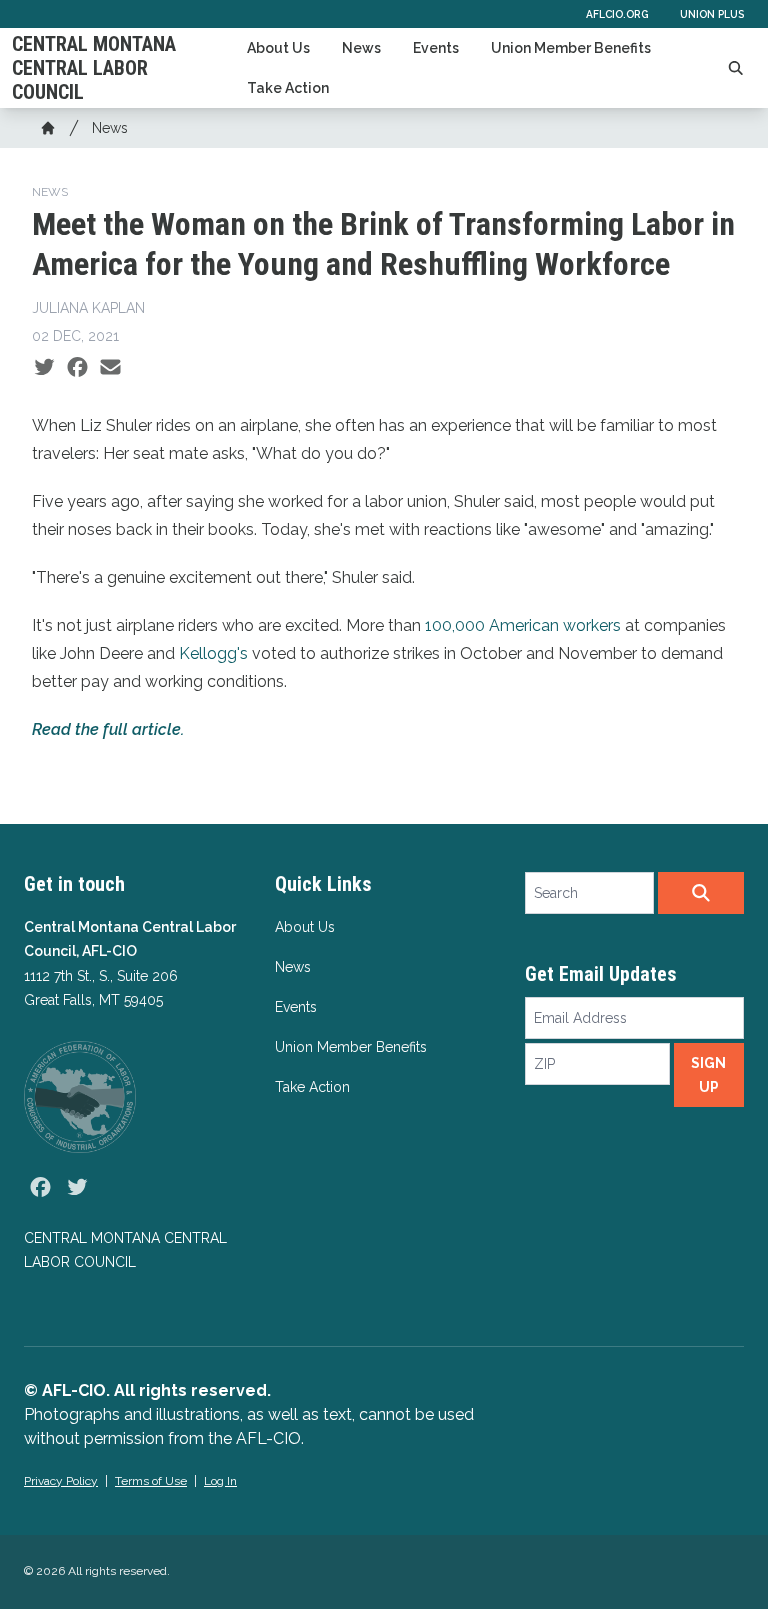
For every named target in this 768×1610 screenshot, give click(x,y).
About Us (278, 48)
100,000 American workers (523, 625)
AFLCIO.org (617, 14)
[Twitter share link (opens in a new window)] (44, 368)
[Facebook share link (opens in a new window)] (77, 368)
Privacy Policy (61, 1481)
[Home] (48, 128)
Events (436, 48)
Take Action (288, 88)
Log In (220, 1481)
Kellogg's (213, 653)
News (361, 48)
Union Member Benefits (571, 48)
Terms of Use (151, 1481)
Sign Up (708, 1075)
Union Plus (712, 14)
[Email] (110, 368)
